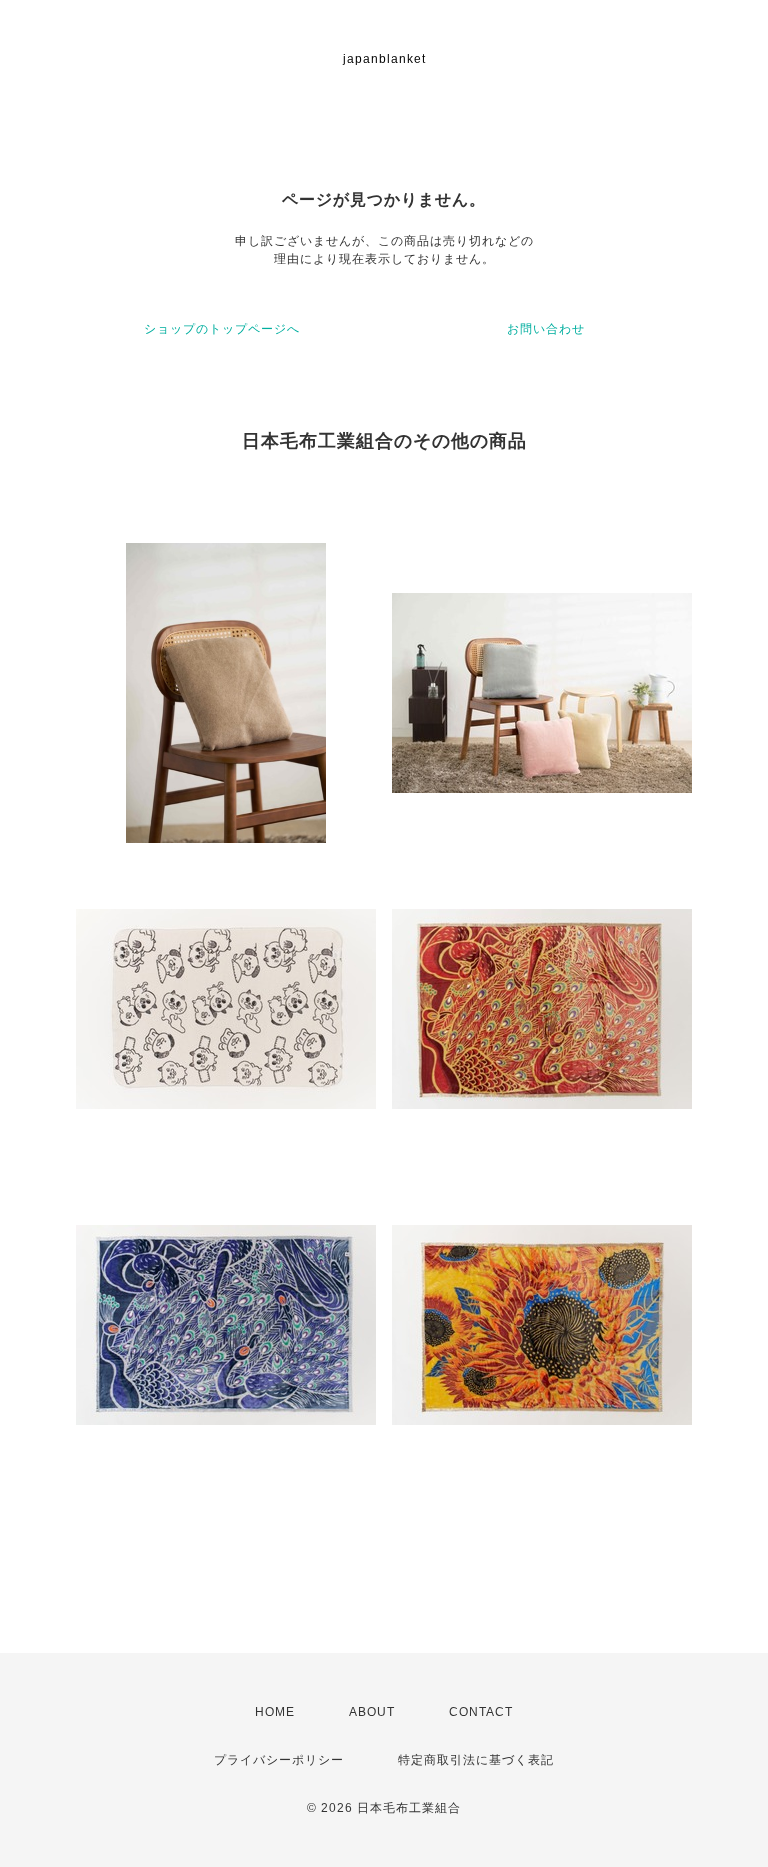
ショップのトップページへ (222, 329)
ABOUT (372, 1712)
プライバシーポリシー (279, 1760)
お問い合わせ (546, 329)
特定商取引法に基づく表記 (476, 1760)
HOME (275, 1712)
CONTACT (481, 1712)
